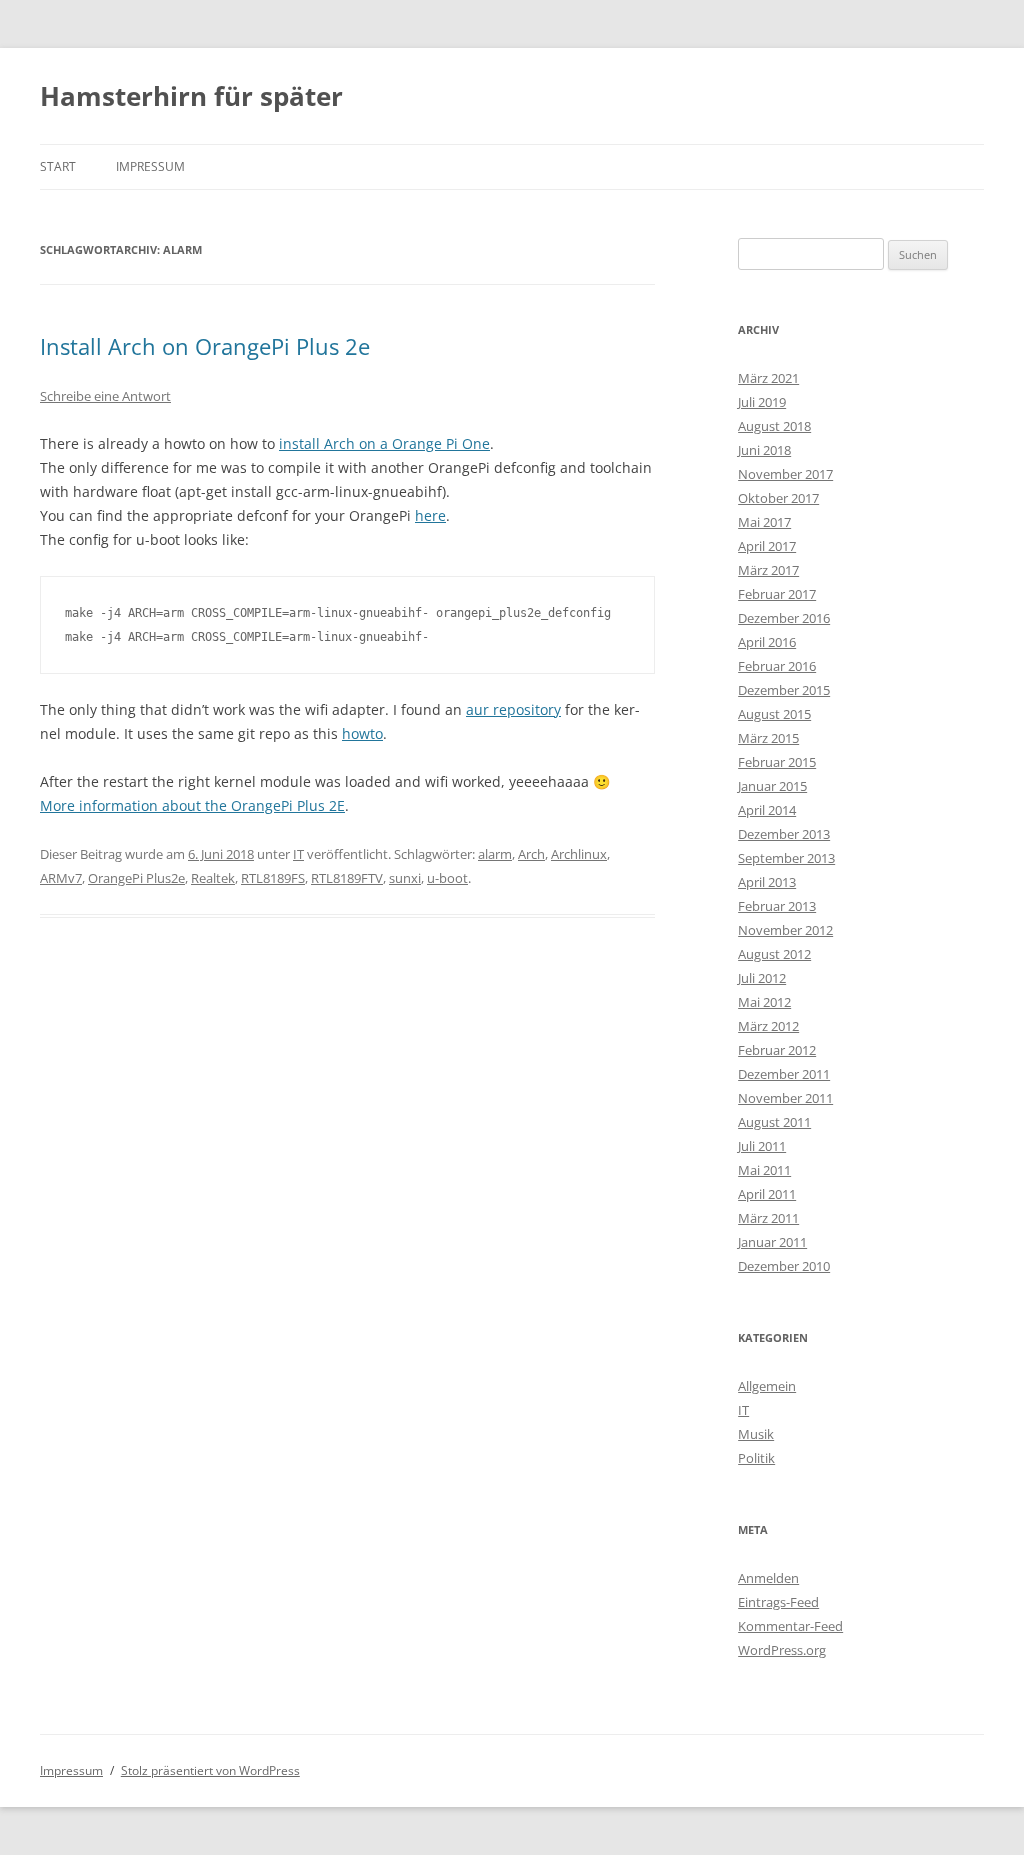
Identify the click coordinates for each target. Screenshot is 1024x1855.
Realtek (213, 878)
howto (362, 733)
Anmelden (768, 1578)
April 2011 (767, 1194)
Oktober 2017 (778, 498)
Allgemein (767, 1386)
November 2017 (785, 474)
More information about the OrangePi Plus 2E (192, 805)
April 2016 (767, 642)
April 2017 (767, 546)
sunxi (405, 878)
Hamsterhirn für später (191, 96)
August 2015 (774, 714)
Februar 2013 (777, 906)
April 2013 (767, 882)
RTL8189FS (273, 878)
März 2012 (768, 1026)
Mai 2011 (764, 1170)
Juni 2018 (764, 450)
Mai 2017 (764, 522)
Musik (756, 1434)
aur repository (513, 709)
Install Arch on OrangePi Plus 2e (205, 346)
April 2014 (767, 810)
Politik (756, 1458)
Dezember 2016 (784, 618)
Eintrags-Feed (778, 1602)
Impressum (150, 166)
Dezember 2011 (784, 1074)
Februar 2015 (777, 762)
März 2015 (768, 738)
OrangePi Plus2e (136, 878)
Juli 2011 (762, 1146)
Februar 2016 (777, 666)
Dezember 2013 (784, 834)
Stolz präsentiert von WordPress (210, 1770)
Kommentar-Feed (790, 1626)
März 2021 (768, 378)
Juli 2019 (762, 402)
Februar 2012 (777, 1050)
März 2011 (768, 1218)
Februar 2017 (777, 594)
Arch (531, 854)
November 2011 (785, 1098)
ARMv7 (61, 878)
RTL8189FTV (347, 878)
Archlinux (579, 854)
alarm (495, 854)
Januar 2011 (772, 1242)
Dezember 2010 (784, 1266)
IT (298, 854)
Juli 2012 (762, 978)
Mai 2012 (764, 1002)
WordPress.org (782, 1650)
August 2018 (774, 426)
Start (58, 166)
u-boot (447, 878)
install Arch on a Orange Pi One (384, 443)
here (430, 515)
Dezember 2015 (784, 690)
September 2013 (786, 858)
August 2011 (774, 1122)
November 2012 (785, 930)
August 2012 (774, 954)
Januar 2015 (772, 786)
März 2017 (768, 570)
